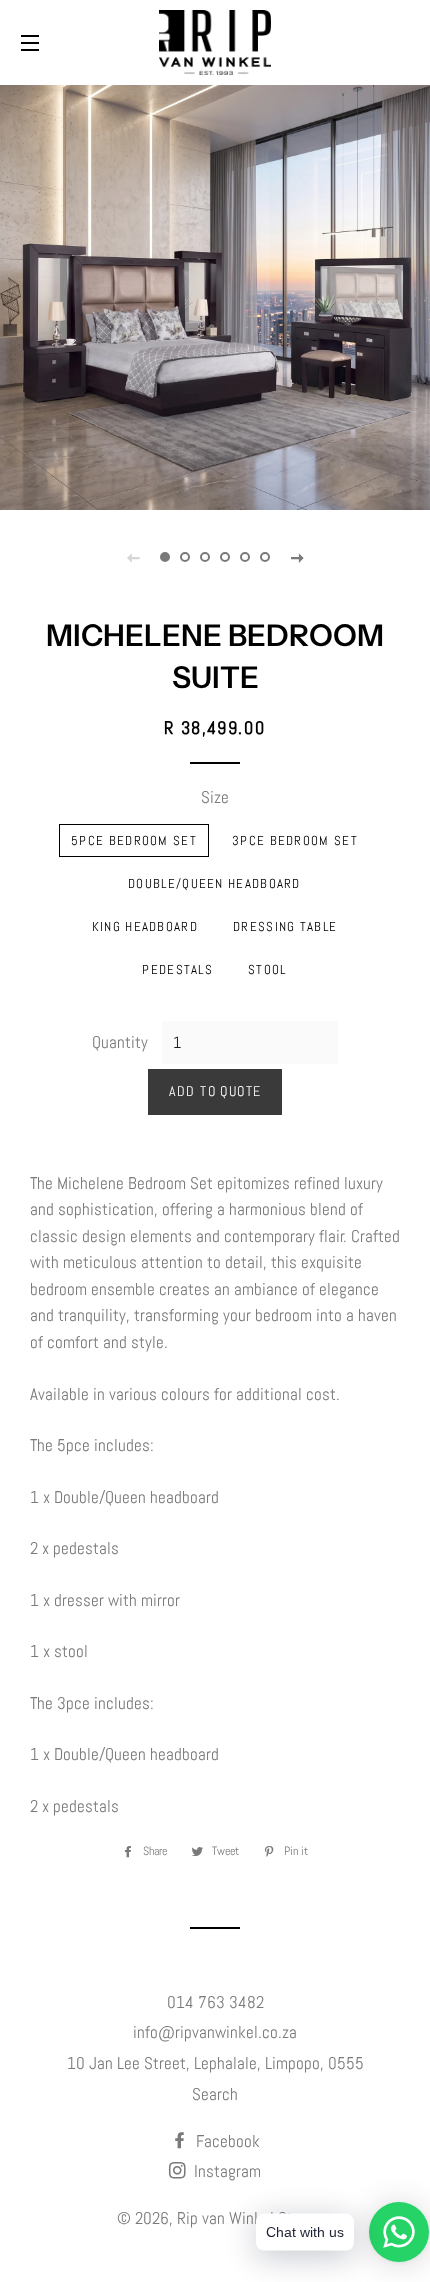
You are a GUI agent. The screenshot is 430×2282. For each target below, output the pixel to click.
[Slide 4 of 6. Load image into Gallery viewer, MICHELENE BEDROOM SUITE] (225, 557)
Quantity (120, 1042)
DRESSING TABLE (285, 926)
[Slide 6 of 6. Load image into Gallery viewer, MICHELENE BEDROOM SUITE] (265, 557)
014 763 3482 (215, 2002)
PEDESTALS (177, 969)
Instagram (225, 2171)
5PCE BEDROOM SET (134, 840)
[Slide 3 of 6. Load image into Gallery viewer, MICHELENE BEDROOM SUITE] (205, 557)
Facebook (226, 2141)
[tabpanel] (215, 295)
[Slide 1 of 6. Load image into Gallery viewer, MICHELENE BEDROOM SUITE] (165, 557)
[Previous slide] (133, 557)
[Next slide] (297, 557)
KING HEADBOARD (145, 926)
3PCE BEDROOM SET (295, 840)
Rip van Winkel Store (245, 2218)
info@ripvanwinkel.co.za (215, 2032)
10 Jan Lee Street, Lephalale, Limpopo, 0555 (215, 2063)
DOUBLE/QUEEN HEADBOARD (214, 883)
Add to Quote (215, 1091)
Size (215, 797)
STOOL (267, 969)
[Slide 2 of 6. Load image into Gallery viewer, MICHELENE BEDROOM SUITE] (185, 557)
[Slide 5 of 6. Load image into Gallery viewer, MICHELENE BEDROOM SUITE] (245, 557)
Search (215, 2094)
